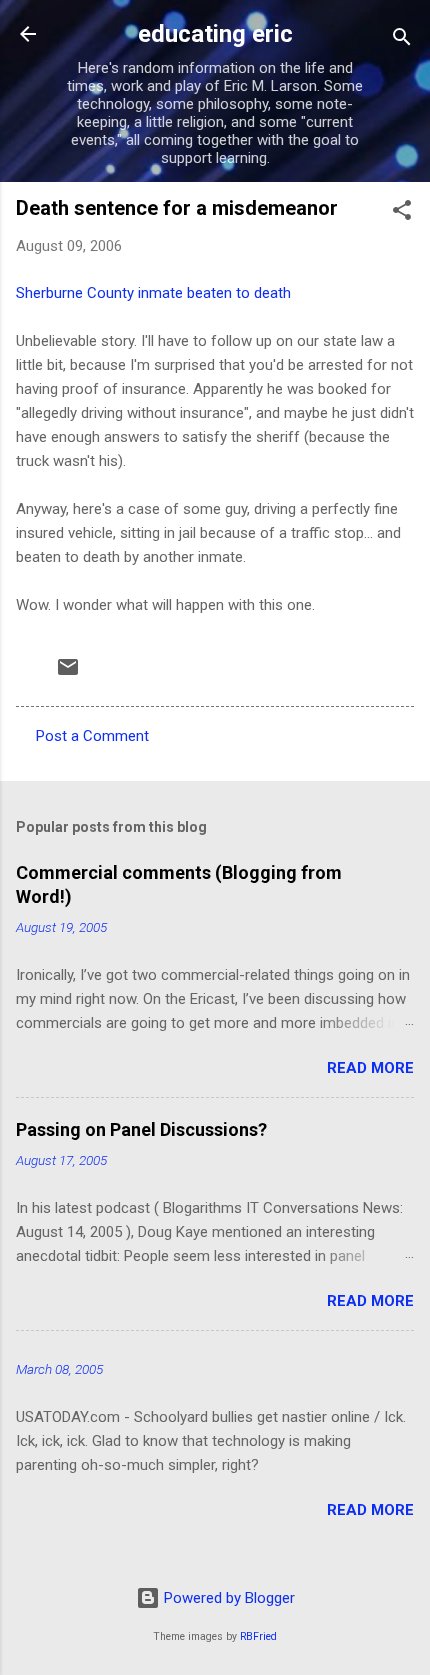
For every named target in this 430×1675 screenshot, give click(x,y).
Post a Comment (92, 736)
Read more (370, 1068)
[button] (402, 213)
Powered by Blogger (227, 1598)
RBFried (258, 1636)
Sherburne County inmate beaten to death (153, 293)
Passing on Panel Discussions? (141, 1129)
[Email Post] (68, 674)
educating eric (215, 34)
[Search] (402, 40)
